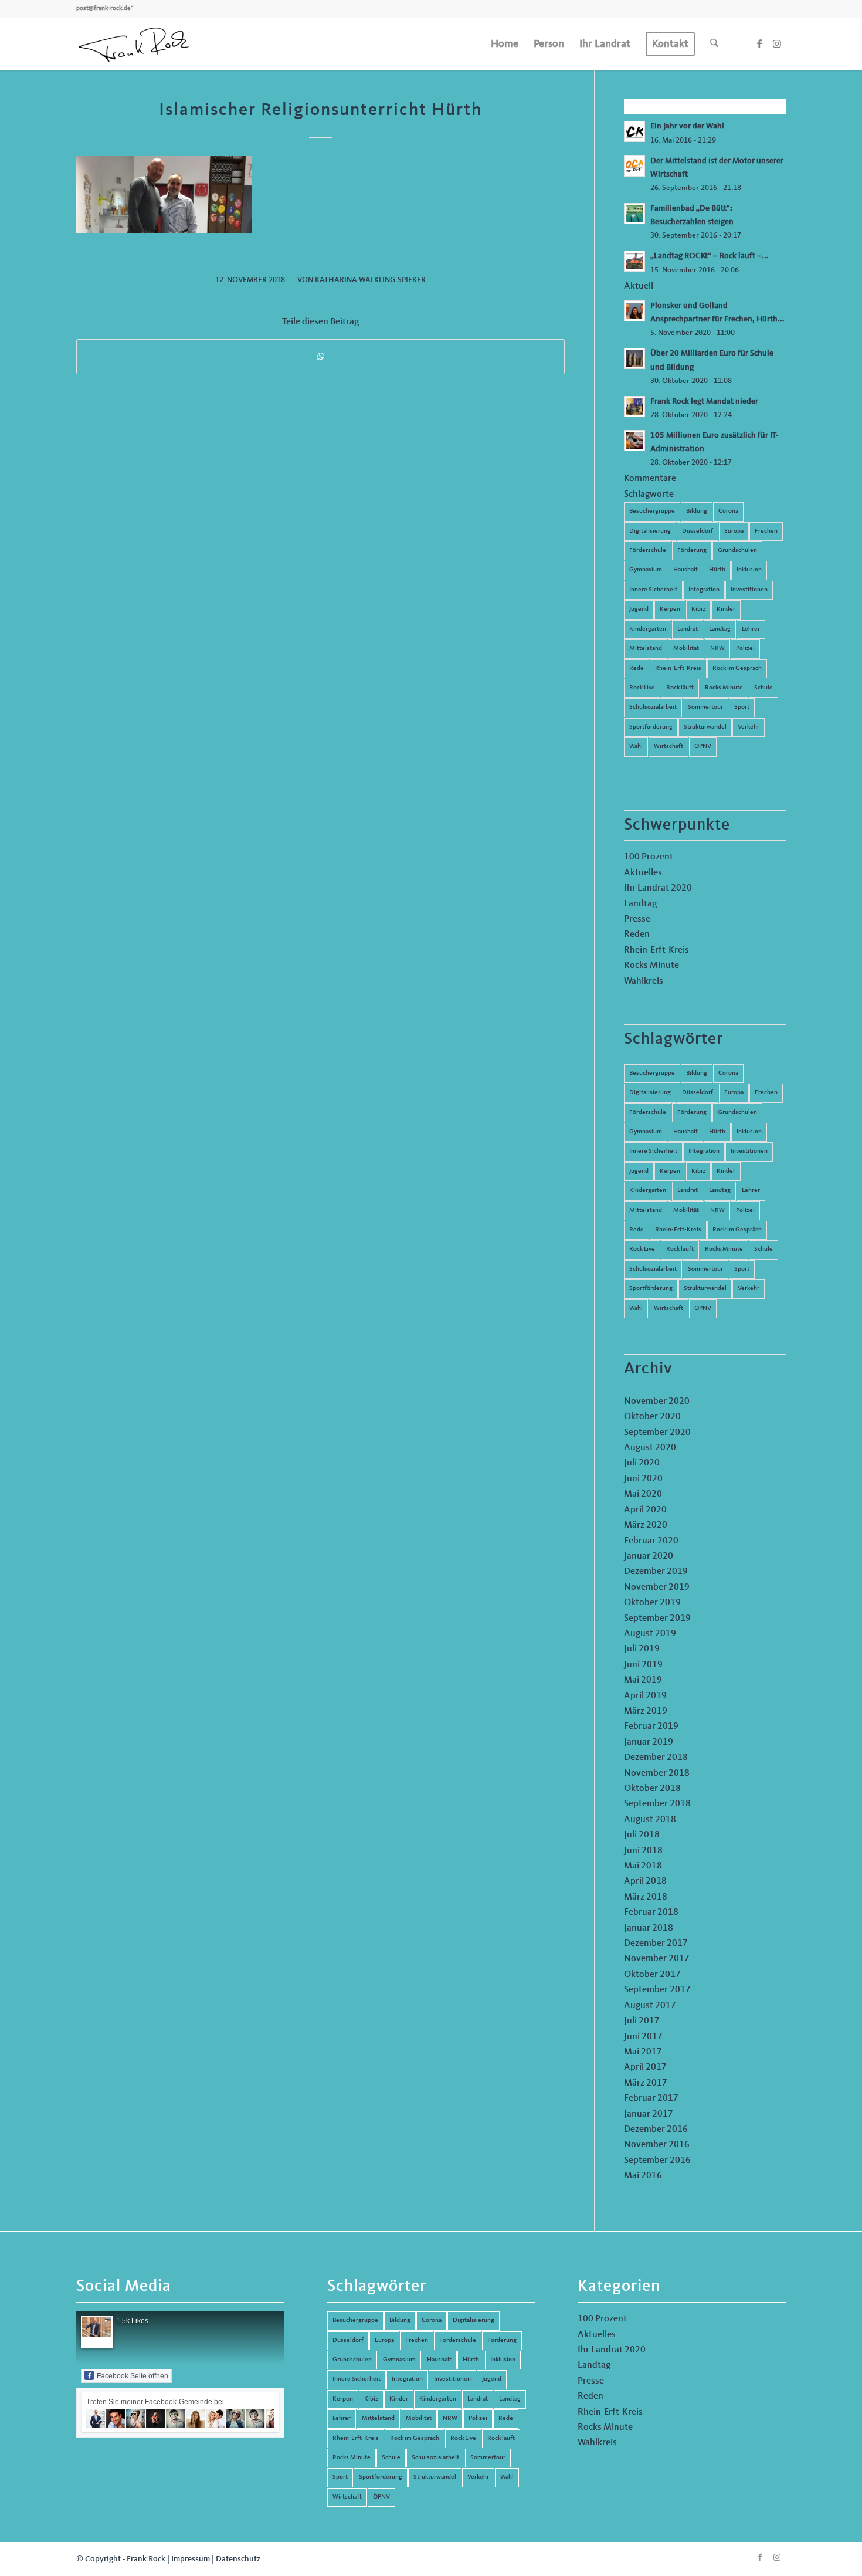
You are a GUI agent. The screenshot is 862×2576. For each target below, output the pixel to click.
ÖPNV (703, 747)
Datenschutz (238, 2559)
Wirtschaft (668, 747)
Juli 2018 (642, 1835)
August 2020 (650, 1448)
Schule (763, 688)
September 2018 (657, 1804)
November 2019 (657, 1587)
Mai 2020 (643, 1494)
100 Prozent (649, 857)
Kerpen (670, 609)
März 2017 (646, 2083)
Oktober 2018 (652, 1789)
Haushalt (685, 570)
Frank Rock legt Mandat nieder (704, 402)
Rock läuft (680, 688)
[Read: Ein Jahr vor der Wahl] (634, 131)
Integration (704, 590)
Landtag (720, 629)
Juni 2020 (643, 1479)
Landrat (688, 629)
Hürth (717, 570)
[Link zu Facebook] (759, 43)
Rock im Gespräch (737, 668)
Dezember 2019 (656, 1572)
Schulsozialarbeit (653, 707)
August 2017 (650, 2006)
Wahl (636, 747)
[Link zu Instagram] (777, 43)
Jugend (639, 609)
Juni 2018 (643, 1851)
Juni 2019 (643, 1665)
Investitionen (749, 590)
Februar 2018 (651, 1912)
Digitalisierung (650, 531)
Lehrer (751, 629)
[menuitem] (505, 44)
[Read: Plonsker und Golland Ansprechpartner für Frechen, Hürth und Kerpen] (634, 311)
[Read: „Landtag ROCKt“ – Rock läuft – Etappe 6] (634, 261)
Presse (637, 919)
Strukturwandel (705, 727)
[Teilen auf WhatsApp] (320, 356)
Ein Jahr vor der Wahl (687, 126)
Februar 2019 (651, 1727)
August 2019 (650, 1634)
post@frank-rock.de (103, 9)
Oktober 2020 (652, 1417)
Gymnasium (646, 570)
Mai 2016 (643, 2176)
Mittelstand (646, 649)
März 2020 (646, 1525)
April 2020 (645, 1510)
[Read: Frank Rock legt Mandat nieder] (634, 407)
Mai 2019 (643, 1680)
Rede (637, 668)
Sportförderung (651, 727)
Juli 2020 (642, 1463)
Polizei (745, 649)
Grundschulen (737, 551)
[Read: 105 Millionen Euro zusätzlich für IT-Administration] (634, 441)
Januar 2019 (649, 1742)
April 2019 (645, 1696)
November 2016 (657, 2145)
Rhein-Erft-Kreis (678, 668)
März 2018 (646, 1897)
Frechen (766, 531)
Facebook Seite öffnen (133, 2376)
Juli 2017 (642, 2021)
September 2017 (657, 1990)
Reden (637, 935)
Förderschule (648, 551)
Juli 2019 (642, 1649)
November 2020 (657, 1402)
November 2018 (657, 1773)
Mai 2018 (643, 1866)
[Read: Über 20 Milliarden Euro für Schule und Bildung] (634, 358)
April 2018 (645, 1881)
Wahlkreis (644, 981)
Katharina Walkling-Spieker (370, 280)
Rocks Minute (724, 688)
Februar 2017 (651, 2098)
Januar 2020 (649, 1556)
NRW (717, 649)
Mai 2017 (643, 2052)
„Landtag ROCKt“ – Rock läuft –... (710, 256)
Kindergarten (648, 629)
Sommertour (705, 707)
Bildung (697, 511)
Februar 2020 (651, 1541)
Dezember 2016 (656, 2130)
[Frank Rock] (134, 44)
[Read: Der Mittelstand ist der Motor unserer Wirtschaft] (634, 166)
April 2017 (645, 2067)
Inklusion (749, 570)
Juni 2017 (643, 2037)
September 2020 (657, 1433)
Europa (734, 531)
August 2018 (650, 1820)
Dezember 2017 (656, 1944)
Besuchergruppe (652, 511)
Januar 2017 (649, 2114)
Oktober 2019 (652, 1603)
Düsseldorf (698, 531)
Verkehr (749, 727)
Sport (742, 707)
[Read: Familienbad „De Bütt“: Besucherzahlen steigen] (634, 214)
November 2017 (657, 1959)
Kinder (726, 609)
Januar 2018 (649, 1928)
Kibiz (698, 609)
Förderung (692, 551)
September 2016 (657, 2161)
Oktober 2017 (652, 1975)
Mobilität (686, 649)
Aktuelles (643, 873)
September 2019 (657, 1619)
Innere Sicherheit (653, 590)
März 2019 (646, 1711)
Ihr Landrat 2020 (658, 888)
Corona (728, 511)
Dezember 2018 (656, 1758)
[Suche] (714, 44)
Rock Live (642, 688)
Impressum (191, 2559)
